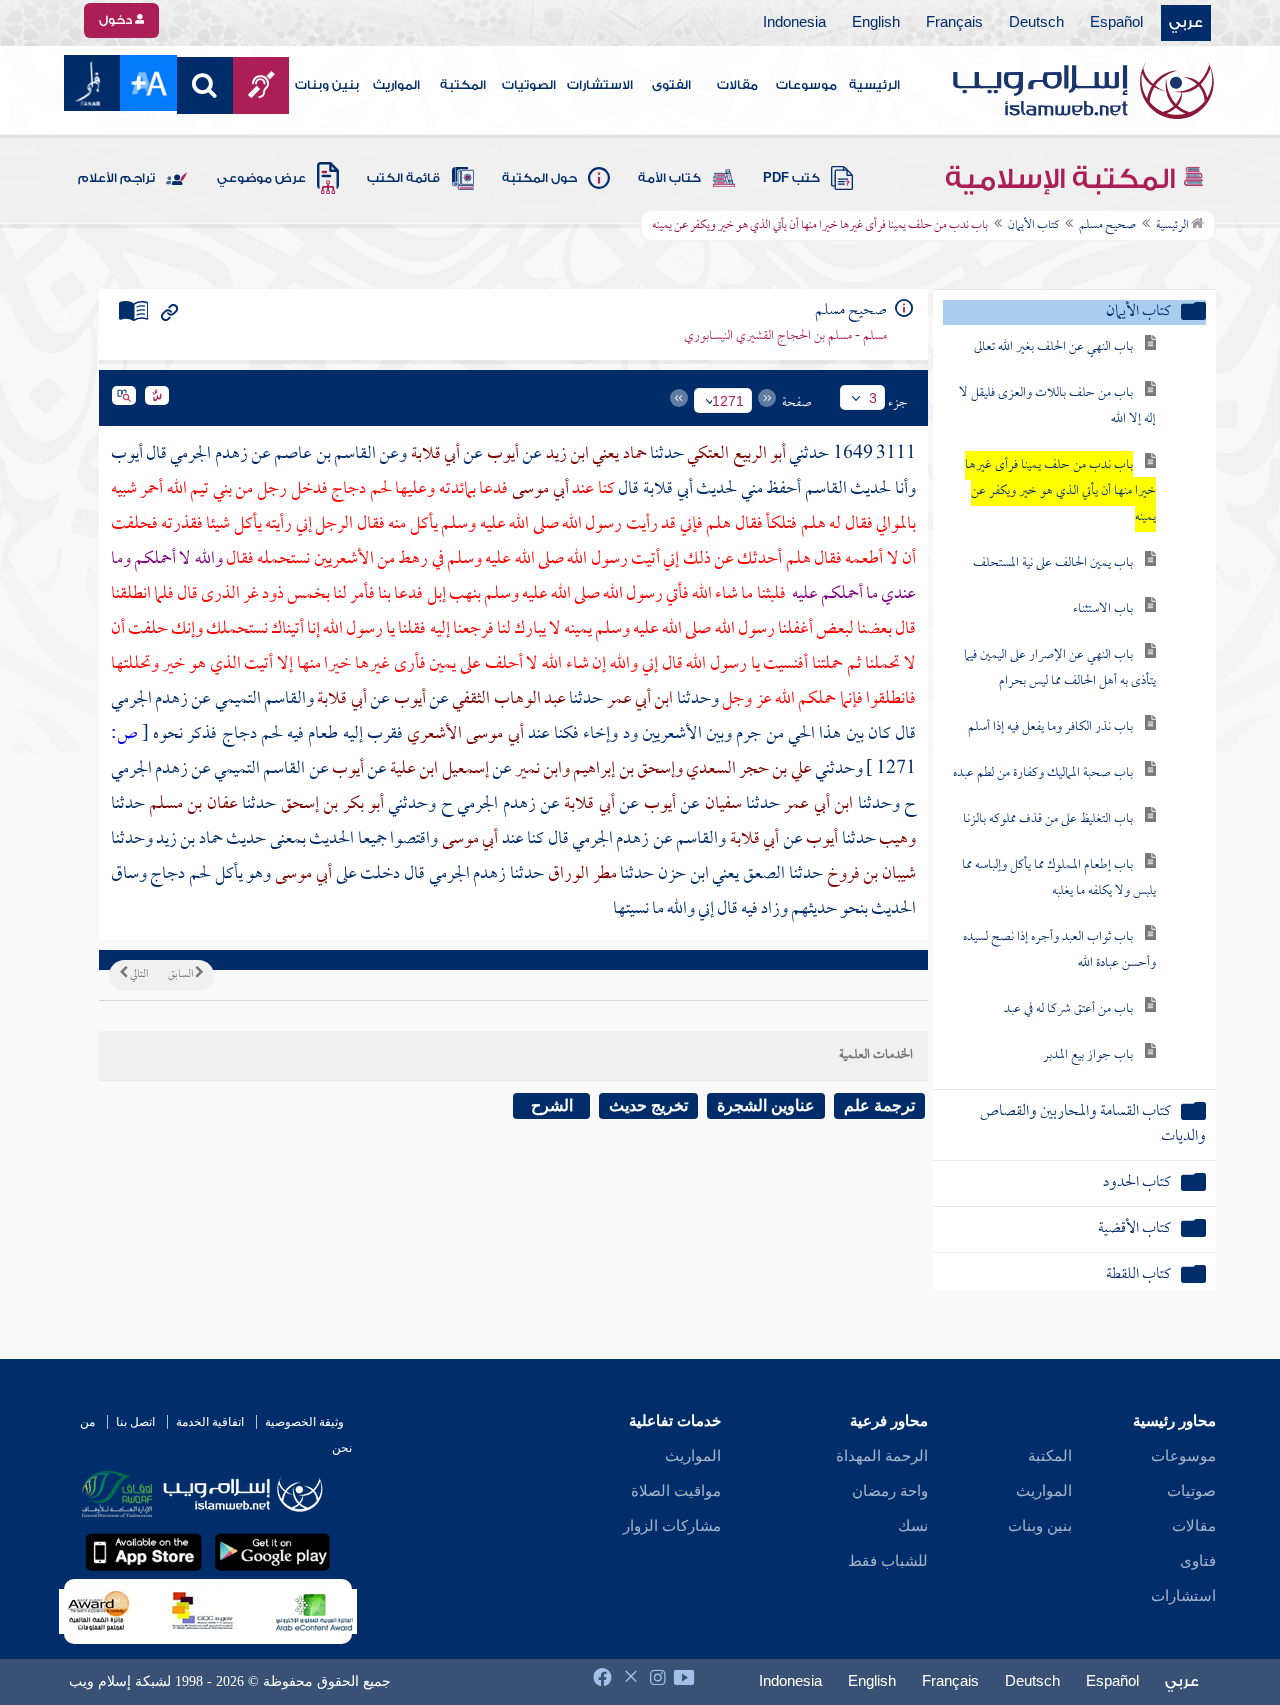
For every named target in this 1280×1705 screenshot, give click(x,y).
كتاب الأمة (669, 178)
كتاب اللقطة (1138, 1275)
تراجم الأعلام (116, 178)
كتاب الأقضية (1134, 1229)
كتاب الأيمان (1033, 226)
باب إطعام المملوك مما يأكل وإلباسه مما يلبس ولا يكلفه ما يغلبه (1059, 878)
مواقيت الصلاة (676, 1491)
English (876, 23)
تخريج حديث (648, 1105)
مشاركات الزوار (672, 1526)
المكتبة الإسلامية (1063, 179)
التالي (138, 975)
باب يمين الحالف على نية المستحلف (1053, 563)
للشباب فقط (888, 1561)
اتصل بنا (135, 1422)
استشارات (1183, 1596)
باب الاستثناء (1103, 609)
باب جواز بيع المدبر (1088, 1055)
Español (1116, 23)
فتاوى (1198, 1561)
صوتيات (1191, 1491)
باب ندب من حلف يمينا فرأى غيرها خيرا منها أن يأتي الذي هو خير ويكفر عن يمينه (1060, 491)
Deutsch (1036, 23)
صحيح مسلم (1107, 226)
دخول (117, 20)
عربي (1186, 23)
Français (954, 23)
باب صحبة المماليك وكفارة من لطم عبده (1043, 773)
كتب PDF (791, 178)
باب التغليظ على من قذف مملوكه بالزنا (1048, 819)
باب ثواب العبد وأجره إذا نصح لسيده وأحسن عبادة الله (1059, 950)
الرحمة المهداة (882, 1456)
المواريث (396, 85)
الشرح (552, 1105)
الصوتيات (529, 85)
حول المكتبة (539, 178)
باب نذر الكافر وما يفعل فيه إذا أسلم (1050, 727)
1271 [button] (728, 401)
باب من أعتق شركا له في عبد (1068, 1009)
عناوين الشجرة (766, 1105)
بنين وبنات (327, 85)
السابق (181, 975)
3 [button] (873, 398)
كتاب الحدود (1137, 1183)
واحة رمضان (890, 1491)
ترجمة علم (879, 1105)
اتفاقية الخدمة (210, 1422)
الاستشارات (600, 85)
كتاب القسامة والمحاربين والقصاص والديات (1093, 1125)
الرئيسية (874, 85)
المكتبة (463, 85)
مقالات (737, 85)
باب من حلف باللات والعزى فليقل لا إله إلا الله (1057, 406)
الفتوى (671, 85)
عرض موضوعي (261, 178)
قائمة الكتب (403, 178)
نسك (913, 1526)
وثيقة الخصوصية (304, 1422)
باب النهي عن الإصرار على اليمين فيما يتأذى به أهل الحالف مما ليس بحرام (1060, 668)
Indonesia (794, 23)
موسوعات (806, 85)
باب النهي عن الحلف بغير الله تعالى (1053, 347)
